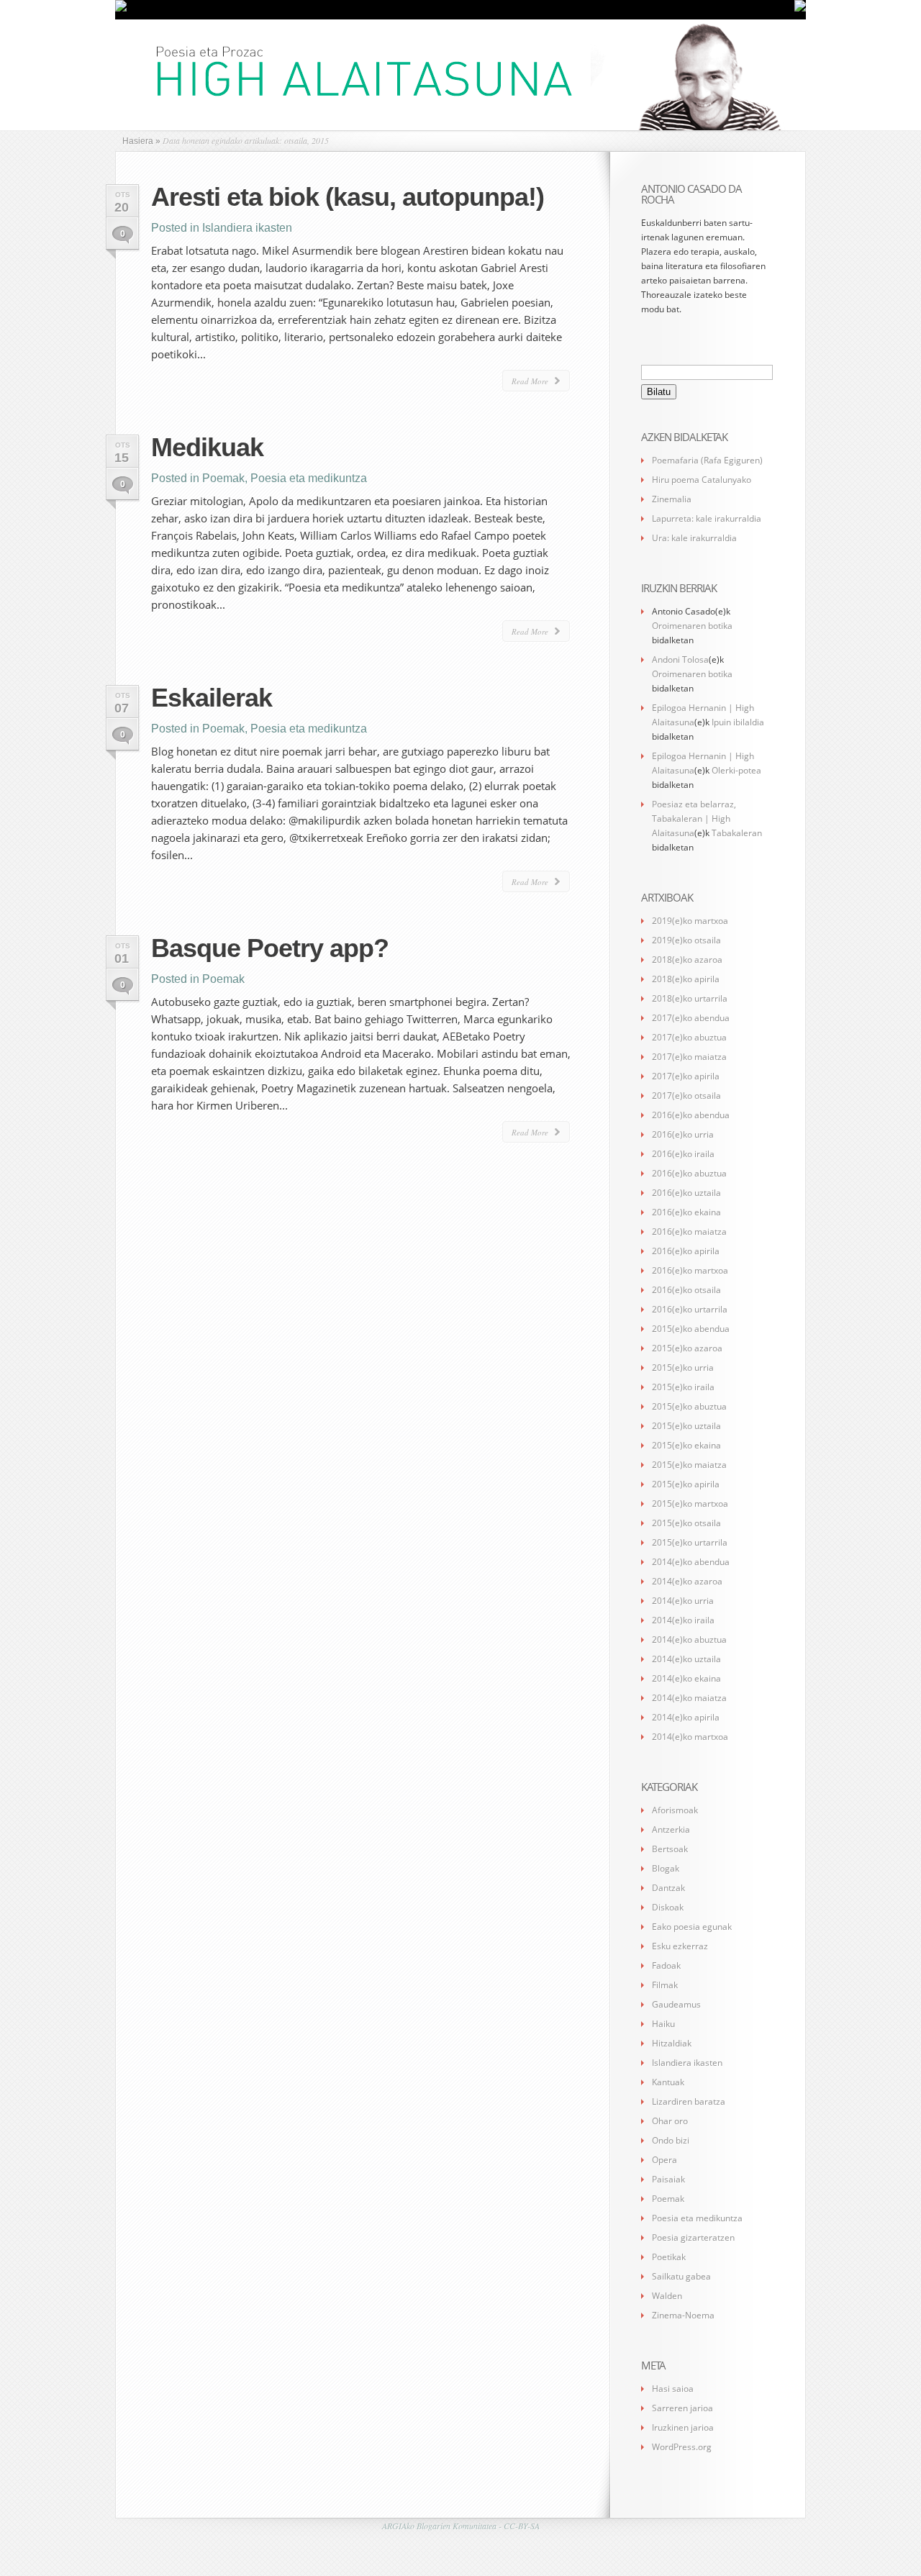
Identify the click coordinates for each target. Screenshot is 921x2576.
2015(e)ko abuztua (689, 1406)
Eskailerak (212, 698)
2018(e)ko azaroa (687, 960)
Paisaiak (668, 2179)
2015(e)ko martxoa (690, 1504)
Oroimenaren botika (692, 626)
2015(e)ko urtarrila (690, 1542)
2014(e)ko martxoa (690, 1737)
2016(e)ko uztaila (686, 1193)
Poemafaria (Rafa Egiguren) (707, 460)
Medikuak (207, 447)
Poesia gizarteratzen (693, 2237)
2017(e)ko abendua (691, 1018)
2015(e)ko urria (683, 1368)
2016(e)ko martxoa (690, 1270)
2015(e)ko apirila (686, 1484)
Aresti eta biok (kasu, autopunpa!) (348, 197)
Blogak (666, 1868)
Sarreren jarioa (682, 2408)
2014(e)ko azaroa (687, 1581)
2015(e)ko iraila (683, 1387)
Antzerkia (671, 1829)
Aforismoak (675, 1810)
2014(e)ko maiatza (689, 1698)
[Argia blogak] (800, 9)
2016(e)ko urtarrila (690, 1309)
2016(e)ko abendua (691, 1115)
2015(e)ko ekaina (686, 1445)
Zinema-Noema (683, 2315)
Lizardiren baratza (689, 2101)
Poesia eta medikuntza (309, 478)
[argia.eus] (121, 9)
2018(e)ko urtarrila (690, 998)
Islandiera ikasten (247, 228)
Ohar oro (670, 2121)
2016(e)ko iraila (683, 1154)
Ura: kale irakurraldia (694, 538)
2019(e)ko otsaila (686, 940)
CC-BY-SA (522, 2526)
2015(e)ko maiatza (689, 1465)
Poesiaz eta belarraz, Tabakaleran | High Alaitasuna (694, 818)
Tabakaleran (737, 833)
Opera (664, 2160)
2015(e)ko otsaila (686, 1523)
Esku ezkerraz (680, 1946)
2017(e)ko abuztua (689, 1037)
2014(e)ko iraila (683, 1620)
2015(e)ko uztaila (686, 1426)
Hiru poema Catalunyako (702, 480)
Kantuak (668, 2082)
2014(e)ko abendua (691, 1562)
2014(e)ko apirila (686, 1717)
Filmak (665, 1985)
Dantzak (668, 1888)
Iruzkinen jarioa (683, 2427)
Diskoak (668, 1907)
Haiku (663, 2024)
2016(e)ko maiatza (689, 1232)
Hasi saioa (673, 2389)
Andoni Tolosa (680, 659)
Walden (667, 2296)
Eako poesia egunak (692, 1927)
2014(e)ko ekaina (686, 1678)
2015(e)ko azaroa (687, 1348)
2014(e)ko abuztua (689, 1640)
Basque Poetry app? (270, 948)
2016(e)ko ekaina (686, 1212)
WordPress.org (682, 2447)
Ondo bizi (671, 2140)
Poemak (223, 478)
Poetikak (669, 2257)
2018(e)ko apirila (686, 979)
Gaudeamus (676, 2004)
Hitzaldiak (672, 2043)
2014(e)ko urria (683, 1601)
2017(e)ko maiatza (689, 1057)
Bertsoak (670, 1849)
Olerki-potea (736, 770)
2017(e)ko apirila (686, 1076)
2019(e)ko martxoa (690, 921)
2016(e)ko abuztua (689, 1173)
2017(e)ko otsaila (686, 1096)
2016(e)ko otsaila (686, 1290)
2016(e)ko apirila (686, 1251)
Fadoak (666, 1965)
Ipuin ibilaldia (738, 722)
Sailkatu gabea (681, 2276)
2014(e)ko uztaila (686, 1659)
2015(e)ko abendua (691, 1329)
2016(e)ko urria (683, 1134)
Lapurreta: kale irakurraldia (707, 518)
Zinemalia (672, 499)
